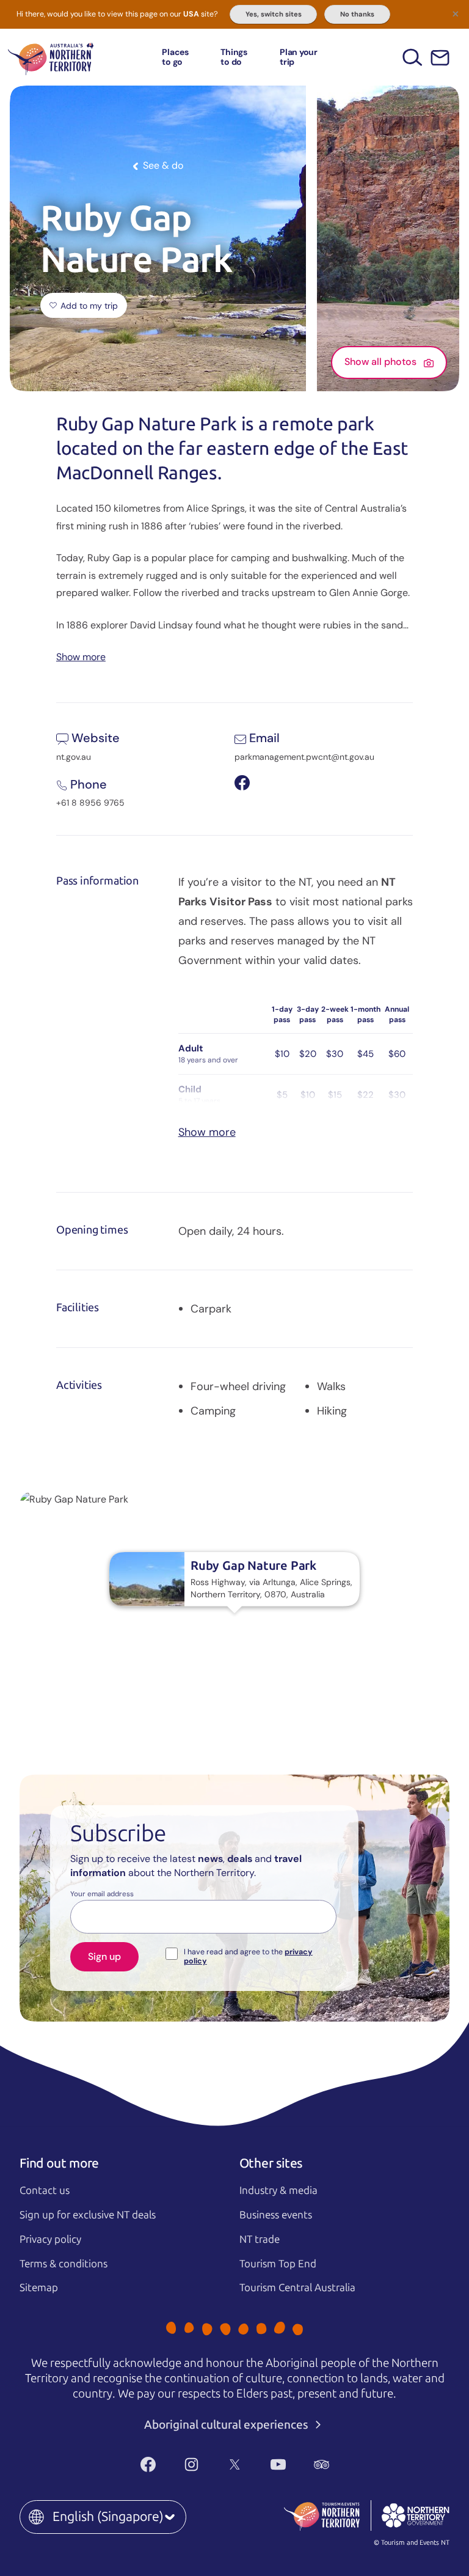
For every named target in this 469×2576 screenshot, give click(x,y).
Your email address (102, 1894)
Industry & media (278, 2190)
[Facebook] (148, 2465)
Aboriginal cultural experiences (227, 2425)
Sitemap (39, 2287)
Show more (81, 656)
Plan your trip (299, 57)
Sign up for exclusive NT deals (88, 2215)
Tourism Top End (278, 2264)
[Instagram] (191, 2465)
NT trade (260, 2239)
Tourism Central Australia (297, 2287)
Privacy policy (50, 2239)
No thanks (357, 14)
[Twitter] (235, 2465)
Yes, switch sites (274, 14)
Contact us (45, 2190)
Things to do (234, 57)
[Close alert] (456, 13)
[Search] (413, 57)
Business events (276, 2215)
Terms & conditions (64, 2264)
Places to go (175, 57)
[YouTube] (278, 2465)
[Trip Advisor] (322, 2465)
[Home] (51, 57)
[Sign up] (440, 58)
